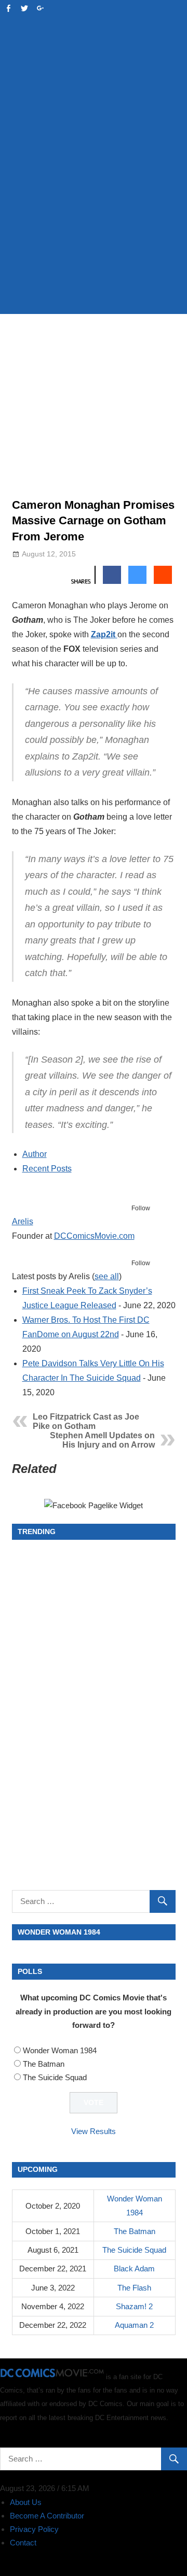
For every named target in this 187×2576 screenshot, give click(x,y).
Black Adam (134, 2269)
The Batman (44, 2064)
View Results (94, 2131)
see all (107, 1276)
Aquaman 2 (134, 2325)
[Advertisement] (94, 205)
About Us (26, 2502)
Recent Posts (47, 1169)
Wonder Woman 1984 (60, 2050)
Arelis (23, 1221)
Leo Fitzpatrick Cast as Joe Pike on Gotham (86, 1421)
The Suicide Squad (55, 2077)
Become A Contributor (47, 2516)
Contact (23, 2543)
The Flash (134, 2288)
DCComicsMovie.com (94, 1236)
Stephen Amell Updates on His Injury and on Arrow (102, 1440)
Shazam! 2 (134, 2306)
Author (35, 1154)
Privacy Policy (34, 2529)
